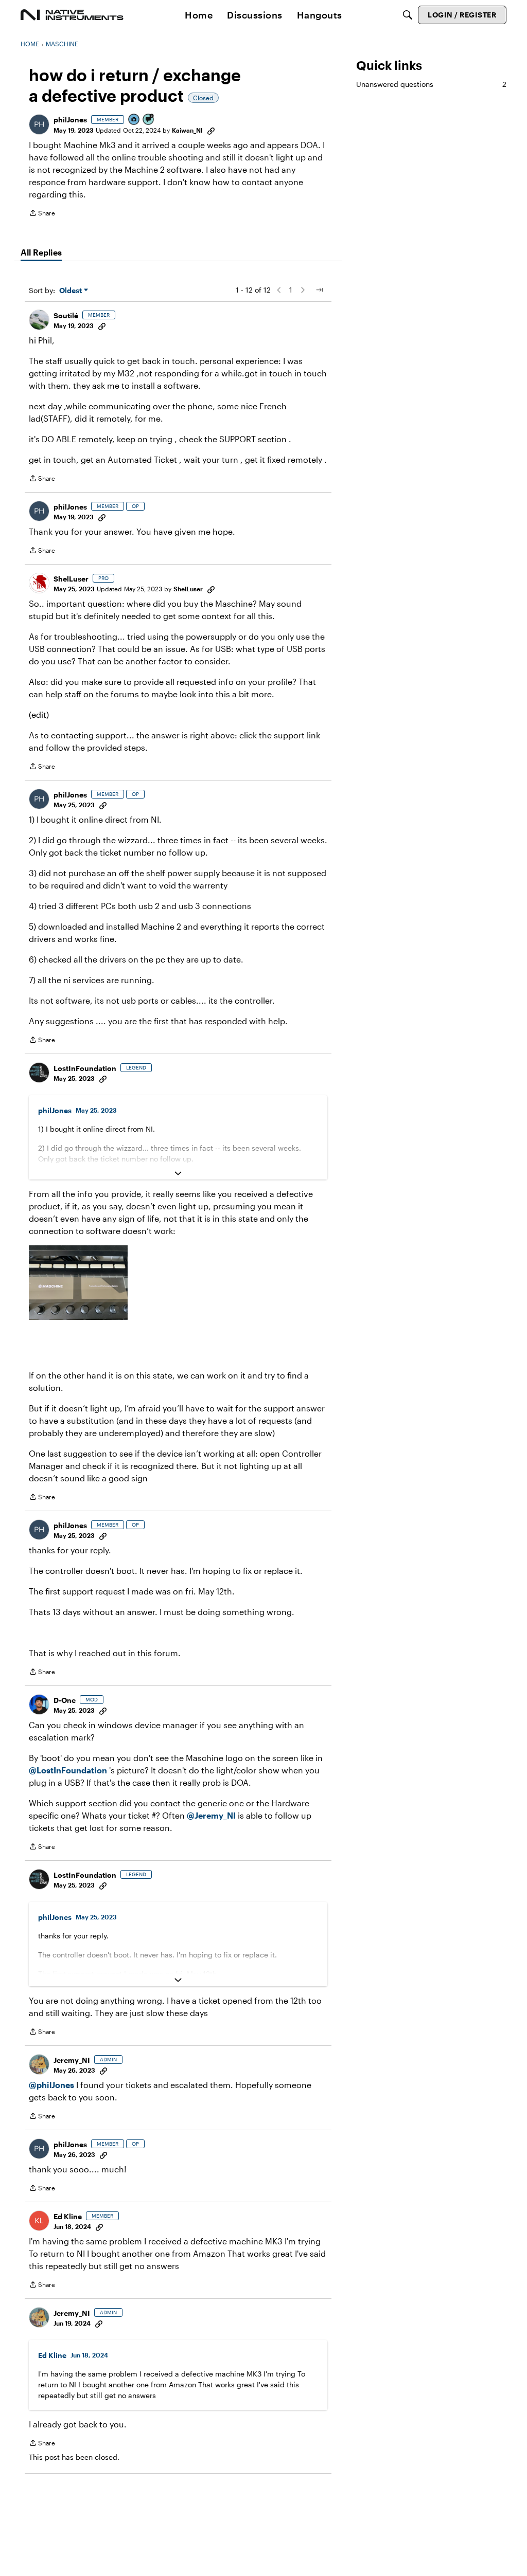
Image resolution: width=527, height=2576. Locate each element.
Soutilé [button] (66, 315)
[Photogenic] (134, 120)
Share (42, 214)
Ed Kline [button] (68, 2216)
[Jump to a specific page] (319, 290)
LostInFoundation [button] (85, 1068)
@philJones (51, 2085)
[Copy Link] (211, 130)
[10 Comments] (149, 120)
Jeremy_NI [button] (72, 2060)
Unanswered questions (431, 84)
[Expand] (178, 1173)
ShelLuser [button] (71, 579)
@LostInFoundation (68, 1770)
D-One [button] (65, 1700)
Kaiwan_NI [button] (187, 130)
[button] (39, 124)
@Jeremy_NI (211, 1815)
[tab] (41, 252)
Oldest (72, 291)
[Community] (72, 15)
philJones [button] (70, 120)
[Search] (408, 15)
